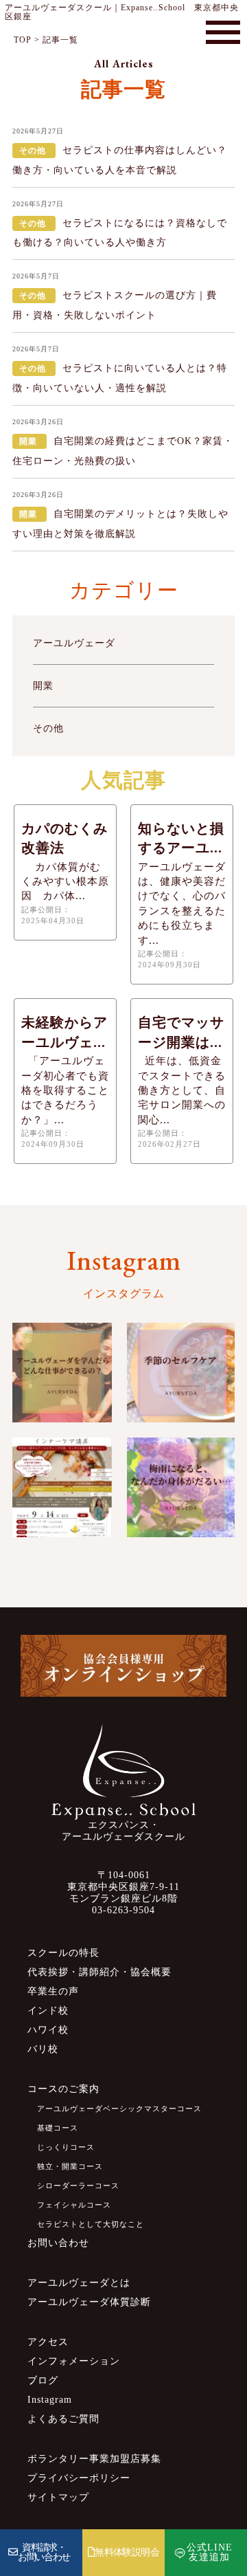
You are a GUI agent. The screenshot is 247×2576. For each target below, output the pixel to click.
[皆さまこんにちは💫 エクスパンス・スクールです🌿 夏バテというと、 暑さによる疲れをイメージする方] (181, 1373)
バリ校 (43, 2049)
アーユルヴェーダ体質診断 (89, 2302)
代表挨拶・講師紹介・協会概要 (99, 1972)
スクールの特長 (63, 1953)
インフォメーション (74, 2361)
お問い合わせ (58, 2243)
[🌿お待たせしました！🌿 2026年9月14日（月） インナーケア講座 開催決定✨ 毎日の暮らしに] (62, 1487)
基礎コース (58, 2128)
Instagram (50, 2400)
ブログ (43, 2380)
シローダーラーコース (78, 2186)
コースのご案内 (63, 2089)
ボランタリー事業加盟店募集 (94, 2459)
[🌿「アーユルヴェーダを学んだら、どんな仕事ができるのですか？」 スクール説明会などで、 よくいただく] (62, 1373)
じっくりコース (66, 2147)
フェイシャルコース (74, 2205)
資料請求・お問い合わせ (44, 2552)
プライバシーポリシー (79, 2478)
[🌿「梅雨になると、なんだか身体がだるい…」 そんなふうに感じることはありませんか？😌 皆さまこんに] (181, 1487)
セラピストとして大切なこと (91, 2224)
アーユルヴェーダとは (79, 2283)
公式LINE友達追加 (210, 2552)
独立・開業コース (70, 2166)
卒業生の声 (53, 1991)
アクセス (48, 2342)
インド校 (48, 2011)
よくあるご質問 (63, 2419)
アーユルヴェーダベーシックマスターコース (119, 2109)
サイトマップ (58, 2497)
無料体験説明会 (127, 2552)
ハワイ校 (48, 2030)
